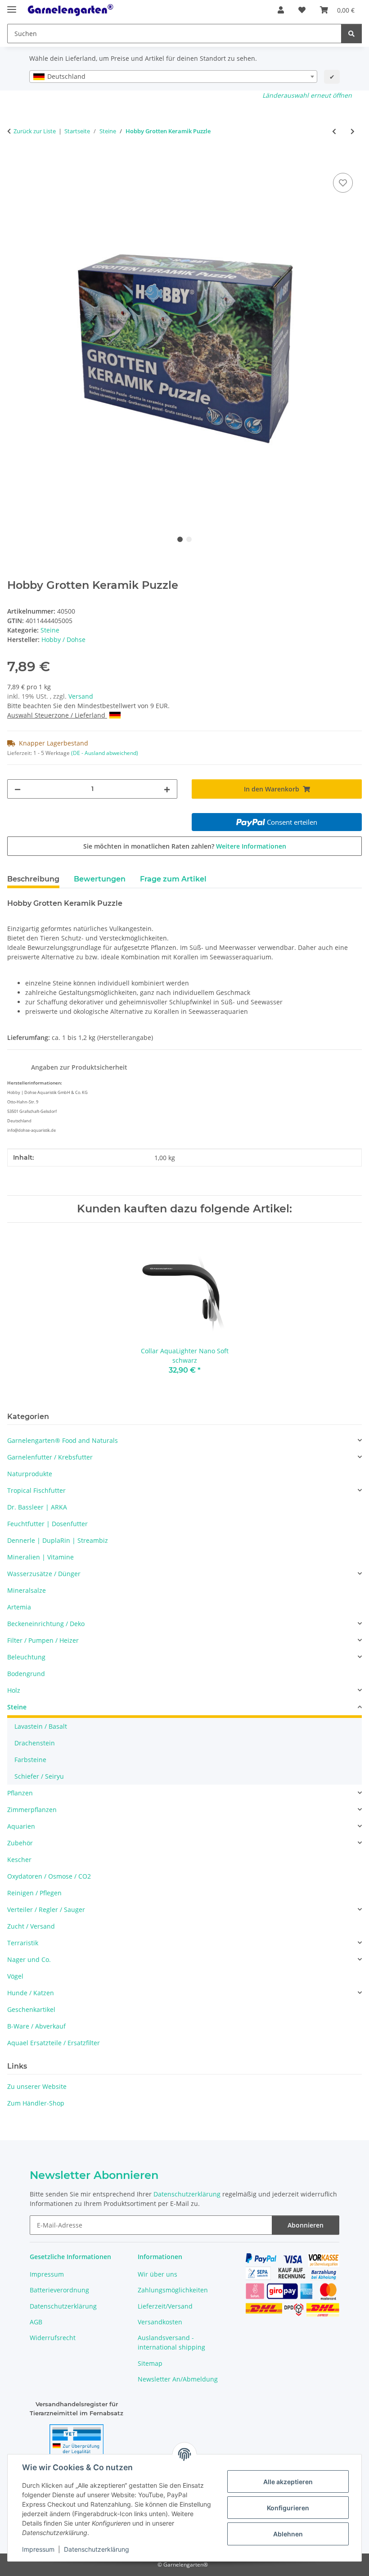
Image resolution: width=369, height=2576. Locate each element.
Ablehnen (288, 2534)
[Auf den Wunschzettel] (343, 183)
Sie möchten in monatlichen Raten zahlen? (185, 846)
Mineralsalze (27, 1590)
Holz (14, 1690)
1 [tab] (180, 539)
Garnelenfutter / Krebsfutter (50, 1457)
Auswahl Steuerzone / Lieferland (57, 715)
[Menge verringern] (18, 789)
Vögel (15, 1976)
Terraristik (23, 1943)
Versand (81, 696)
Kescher (19, 1860)
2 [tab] (189, 539)
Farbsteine (30, 1760)
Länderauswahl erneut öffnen (307, 95)
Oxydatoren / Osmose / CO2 (49, 1876)
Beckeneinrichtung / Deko (46, 1624)
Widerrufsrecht (53, 2338)
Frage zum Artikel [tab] (173, 879)
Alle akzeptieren (288, 2482)
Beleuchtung (26, 1657)
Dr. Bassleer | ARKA (37, 1507)
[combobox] (173, 77)
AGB (36, 2322)
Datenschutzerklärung (97, 2549)
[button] (281, 10)
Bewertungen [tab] (100, 879)
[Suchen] (351, 34)
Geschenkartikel (31, 2009)
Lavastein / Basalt (41, 1726)
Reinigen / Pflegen (34, 1893)
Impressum (38, 2549)
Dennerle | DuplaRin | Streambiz (58, 1540)
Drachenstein (35, 1743)
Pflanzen (20, 1793)
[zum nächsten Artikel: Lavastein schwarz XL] (353, 131)
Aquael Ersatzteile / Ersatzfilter (54, 2043)
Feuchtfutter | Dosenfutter (47, 1524)
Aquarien (21, 1826)
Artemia (19, 1607)
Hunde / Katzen (31, 1993)
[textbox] (173, 77)
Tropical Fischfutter (36, 1490)
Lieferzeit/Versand (165, 2306)
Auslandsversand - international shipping (171, 2342)
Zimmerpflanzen (32, 1810)
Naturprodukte (30, 1474)
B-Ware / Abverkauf (36, 2026)
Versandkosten (160, 2322)
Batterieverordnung (59, 2290)
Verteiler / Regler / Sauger (46, 1909)
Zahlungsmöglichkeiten (173, 2290)
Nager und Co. (29, 1959)
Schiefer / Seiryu (39, 1776)
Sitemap (150, 2363)
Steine (50, 630)
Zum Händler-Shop (36, 2103)
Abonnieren (306, 2225)
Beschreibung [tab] (33, 879)
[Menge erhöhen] (167, 789)
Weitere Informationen (251, 846)
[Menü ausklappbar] (12, 6)
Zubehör (20, 1843)
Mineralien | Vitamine (40, 1557)
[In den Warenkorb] (14, 161)
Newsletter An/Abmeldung (178, 2379)
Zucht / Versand (31, 1926)
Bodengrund (26, 1674)
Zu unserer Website (37, 2086)
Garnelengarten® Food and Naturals (63, 1440)
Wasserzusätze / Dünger (44, 1574)
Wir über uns (157, 2274)
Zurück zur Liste (35, 131)
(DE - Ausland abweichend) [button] (105, 753)
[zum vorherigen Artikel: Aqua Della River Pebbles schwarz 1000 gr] (334, 131)
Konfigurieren (288, 2508)
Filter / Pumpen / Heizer (43, 1640)
